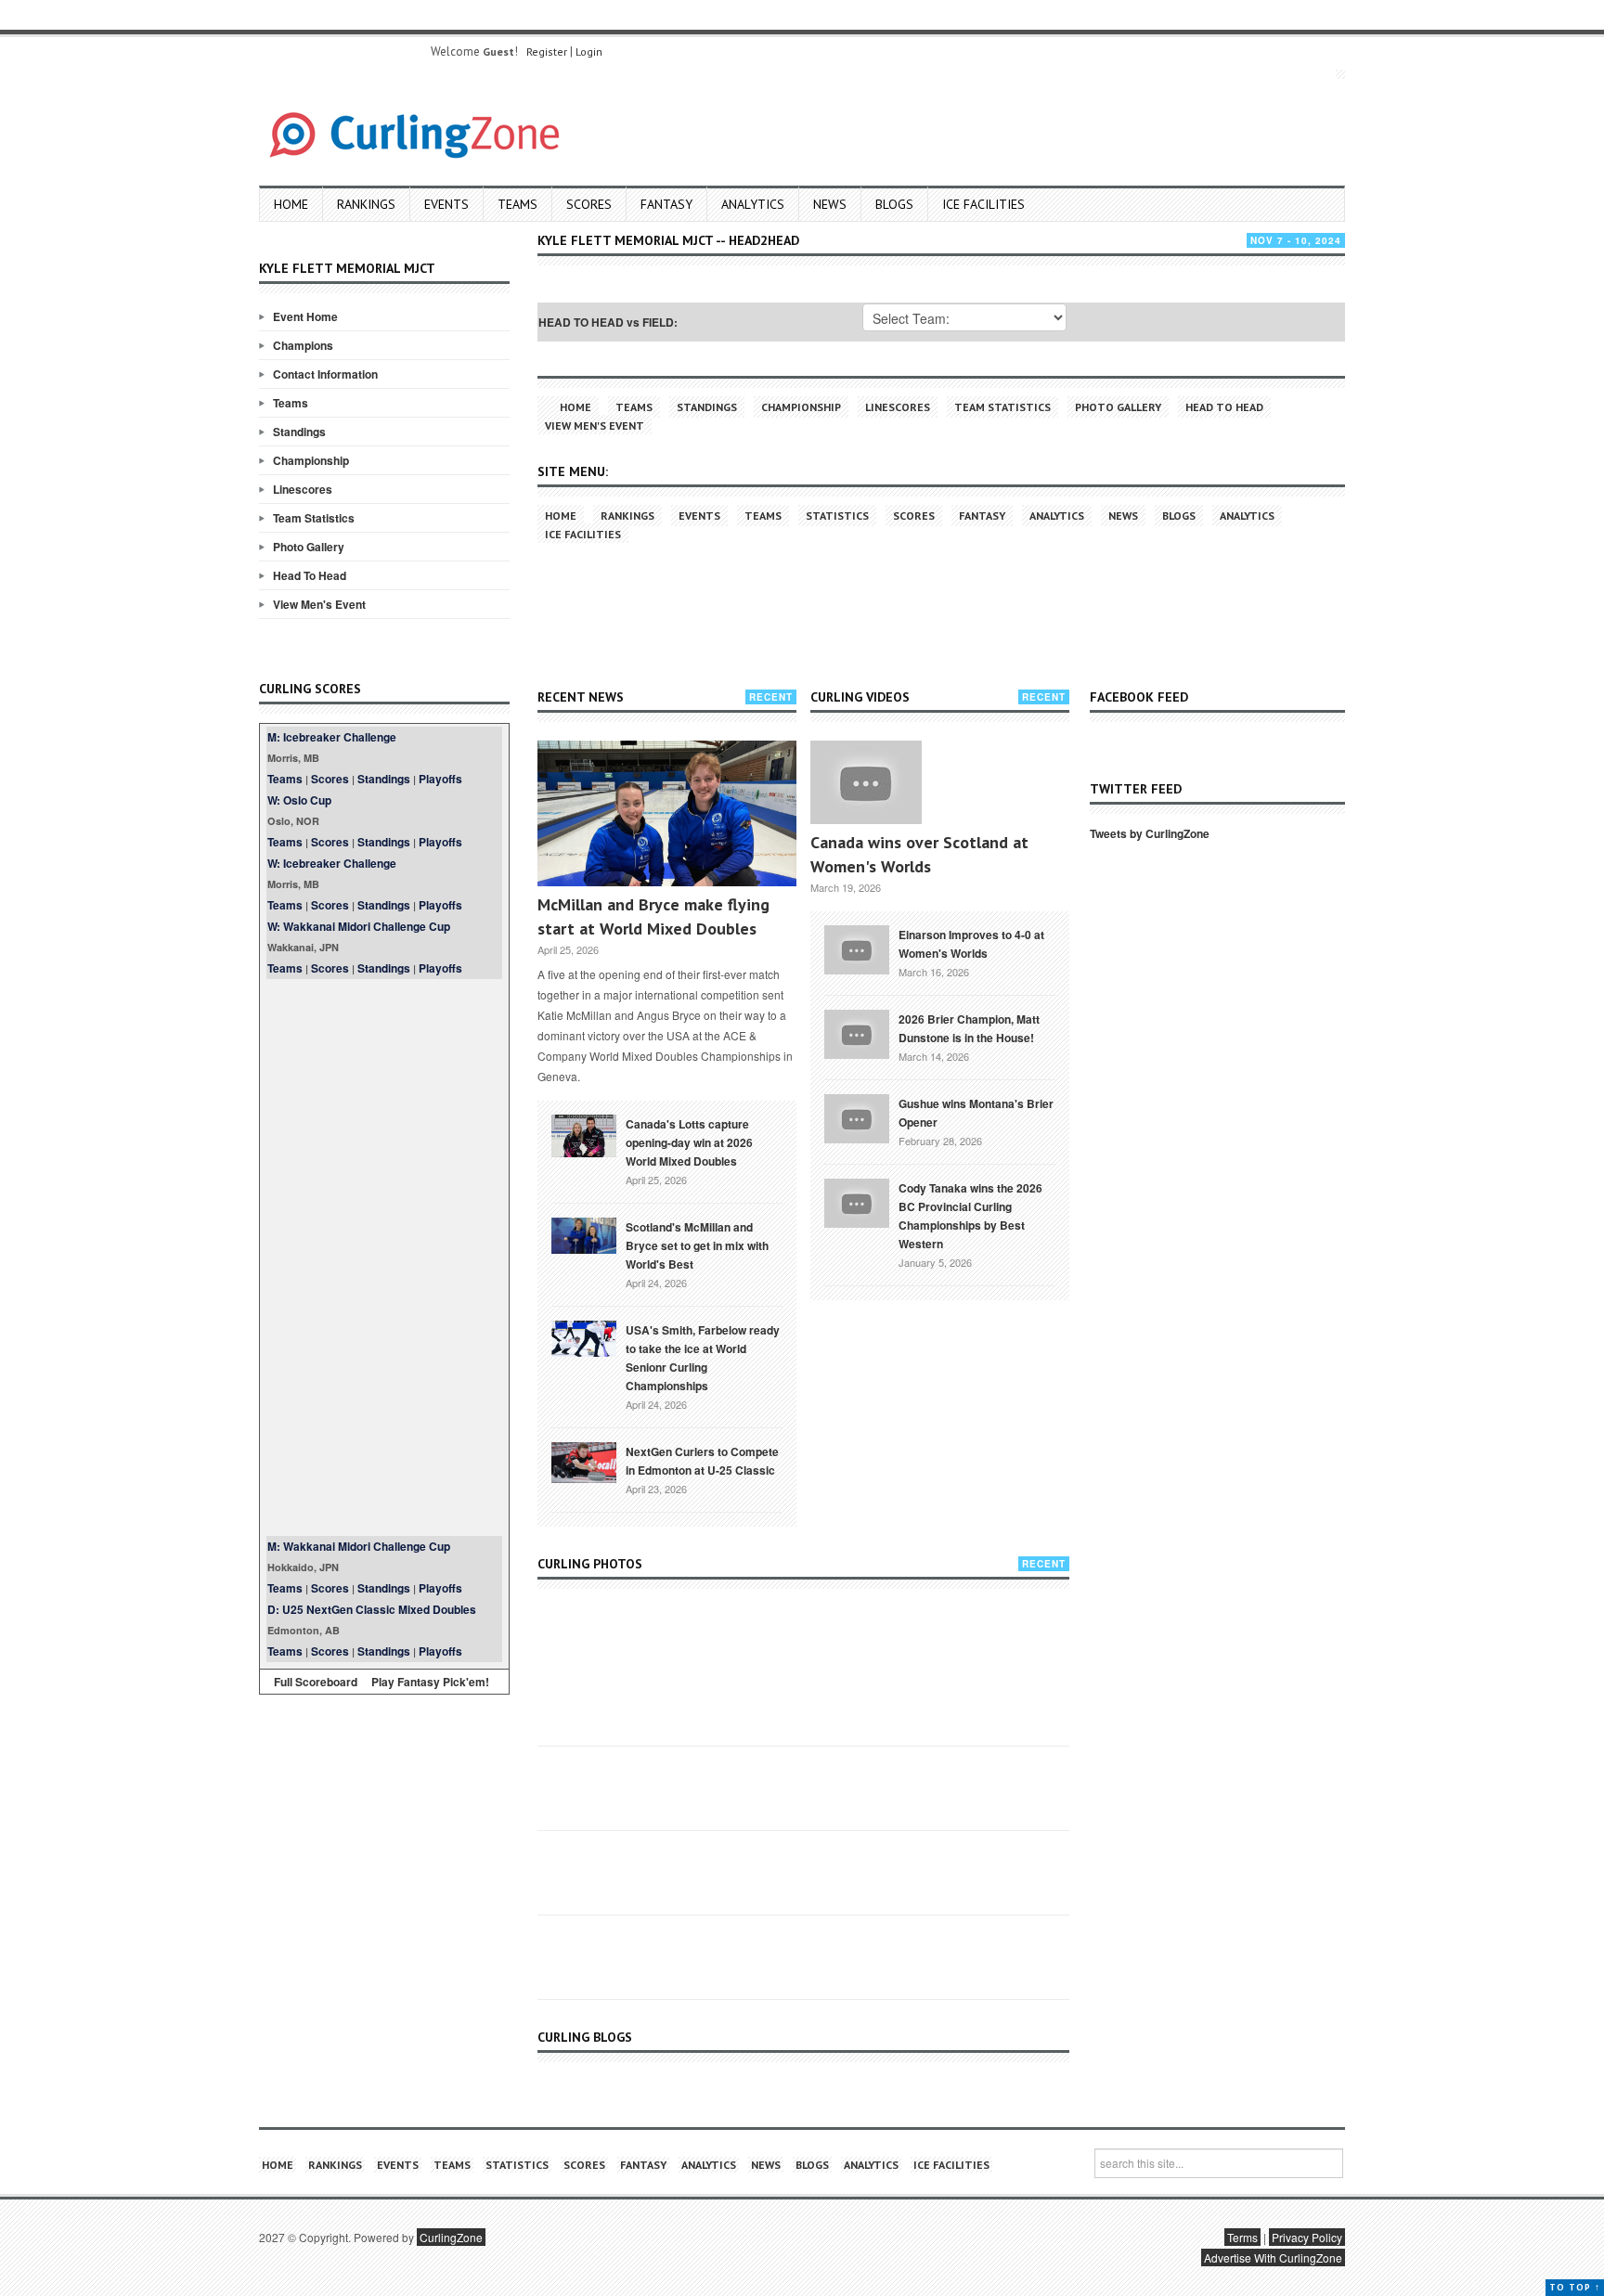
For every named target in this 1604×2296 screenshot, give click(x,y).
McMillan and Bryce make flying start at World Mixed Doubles (653, 916)
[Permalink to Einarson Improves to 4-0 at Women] (857, 948)
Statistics (837, 516)
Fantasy (666, 204)
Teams (517, 204)
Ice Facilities (983, 204)
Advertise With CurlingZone (1273, 2257)
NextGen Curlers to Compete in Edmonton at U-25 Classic (702, 1461)
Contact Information (325, 374)
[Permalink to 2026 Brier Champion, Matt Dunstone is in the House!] (857, 1032)
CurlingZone (451, 2237)
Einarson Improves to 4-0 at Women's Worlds (971, 944)
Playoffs (440, 779)
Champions (303, 345)
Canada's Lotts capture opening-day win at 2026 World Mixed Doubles (689, 1142)
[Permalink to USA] (584, 1337)
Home (291, 204)
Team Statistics (314, 518)
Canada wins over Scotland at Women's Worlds (919, 854)
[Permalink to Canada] (584, 1134)
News (830, 204)
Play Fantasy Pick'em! (430, 1682)
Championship (311, 460)
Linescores (303, 489)
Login (589, 52)
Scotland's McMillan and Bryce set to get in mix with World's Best (697, 1245)
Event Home (305, 316)
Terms (1242, 2237)
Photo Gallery (309, 547)
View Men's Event (319, 604)
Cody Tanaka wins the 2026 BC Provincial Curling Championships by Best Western (970, 1216)
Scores (589, 204)
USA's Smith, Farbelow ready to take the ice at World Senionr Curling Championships (703, 1358)
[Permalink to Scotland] (584, 1234)
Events (446, 204)
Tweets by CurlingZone (1150, 833)
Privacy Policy (1307, 2237)
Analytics (753, 204)
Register (547, 52)
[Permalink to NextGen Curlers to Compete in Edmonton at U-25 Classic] (584, 1461)
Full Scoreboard (316, 1682)
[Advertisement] (384, 1258)
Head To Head (310, 575)
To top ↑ (1575, 2287)
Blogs (894, 204)
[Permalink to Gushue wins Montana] (857, 1116)
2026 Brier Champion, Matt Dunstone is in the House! (969, 1028)
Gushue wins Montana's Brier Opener (976, 1113)
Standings (299, 432)
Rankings (366, 204)
